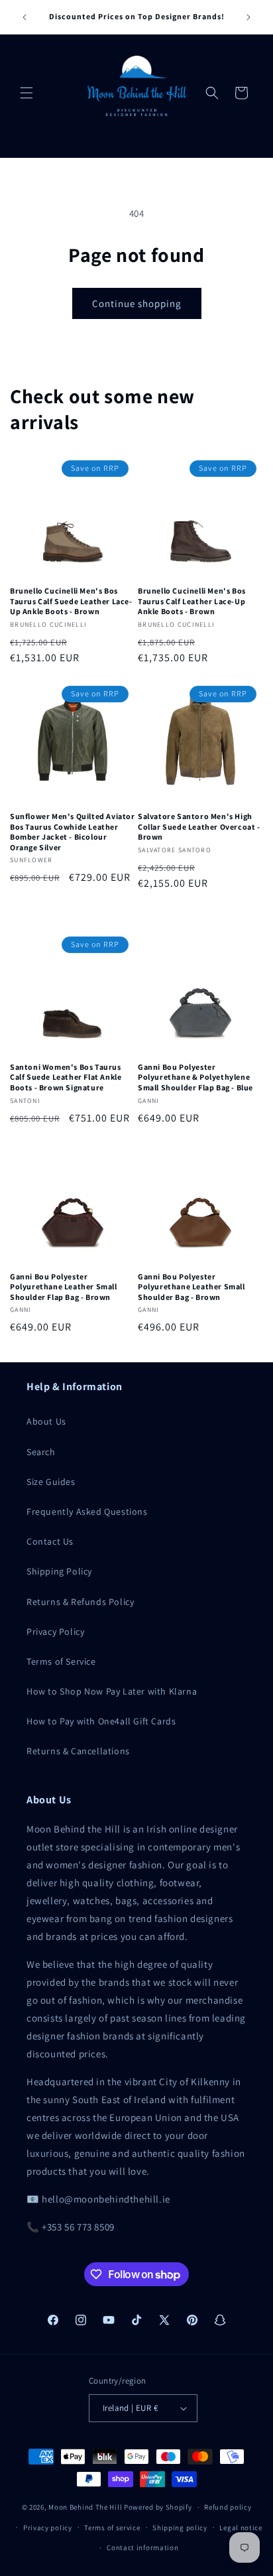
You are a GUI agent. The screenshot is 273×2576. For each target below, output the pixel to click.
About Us (46, 1421)
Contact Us (50, 1541)
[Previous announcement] (25, 17)
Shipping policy (180, 2528)
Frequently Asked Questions (87, 1512)
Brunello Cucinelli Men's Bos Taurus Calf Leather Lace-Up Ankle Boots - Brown (192, 601)
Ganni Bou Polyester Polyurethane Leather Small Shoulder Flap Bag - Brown (64, 1287)
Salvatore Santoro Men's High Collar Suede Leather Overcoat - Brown (199, 826)
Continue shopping (137, 303)
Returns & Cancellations (78, 1751)
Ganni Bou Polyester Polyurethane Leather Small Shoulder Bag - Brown (191, 1287)
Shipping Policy (59, 1571)
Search (41, 1452)
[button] (27, 93)
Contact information (142, 2547)
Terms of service (112, 2528)
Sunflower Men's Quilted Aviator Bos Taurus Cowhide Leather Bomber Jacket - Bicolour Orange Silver (73, 832)
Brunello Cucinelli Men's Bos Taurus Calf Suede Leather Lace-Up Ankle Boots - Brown (71, 601)
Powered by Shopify (158, 2507)
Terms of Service (61, 1661)
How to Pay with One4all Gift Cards (101, 1721)
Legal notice (241, 2528)
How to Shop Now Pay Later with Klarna (112, 1691)
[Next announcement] (248, 17)
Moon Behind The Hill (85, 2507)
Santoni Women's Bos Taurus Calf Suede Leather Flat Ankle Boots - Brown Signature (66, 1077)
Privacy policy (48, 2528)
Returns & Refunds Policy (80, 1602)
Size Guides (51, 1482)
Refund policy (228, 2507)
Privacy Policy (55, 1632)
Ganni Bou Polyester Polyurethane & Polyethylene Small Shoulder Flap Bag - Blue (195, 1077)
